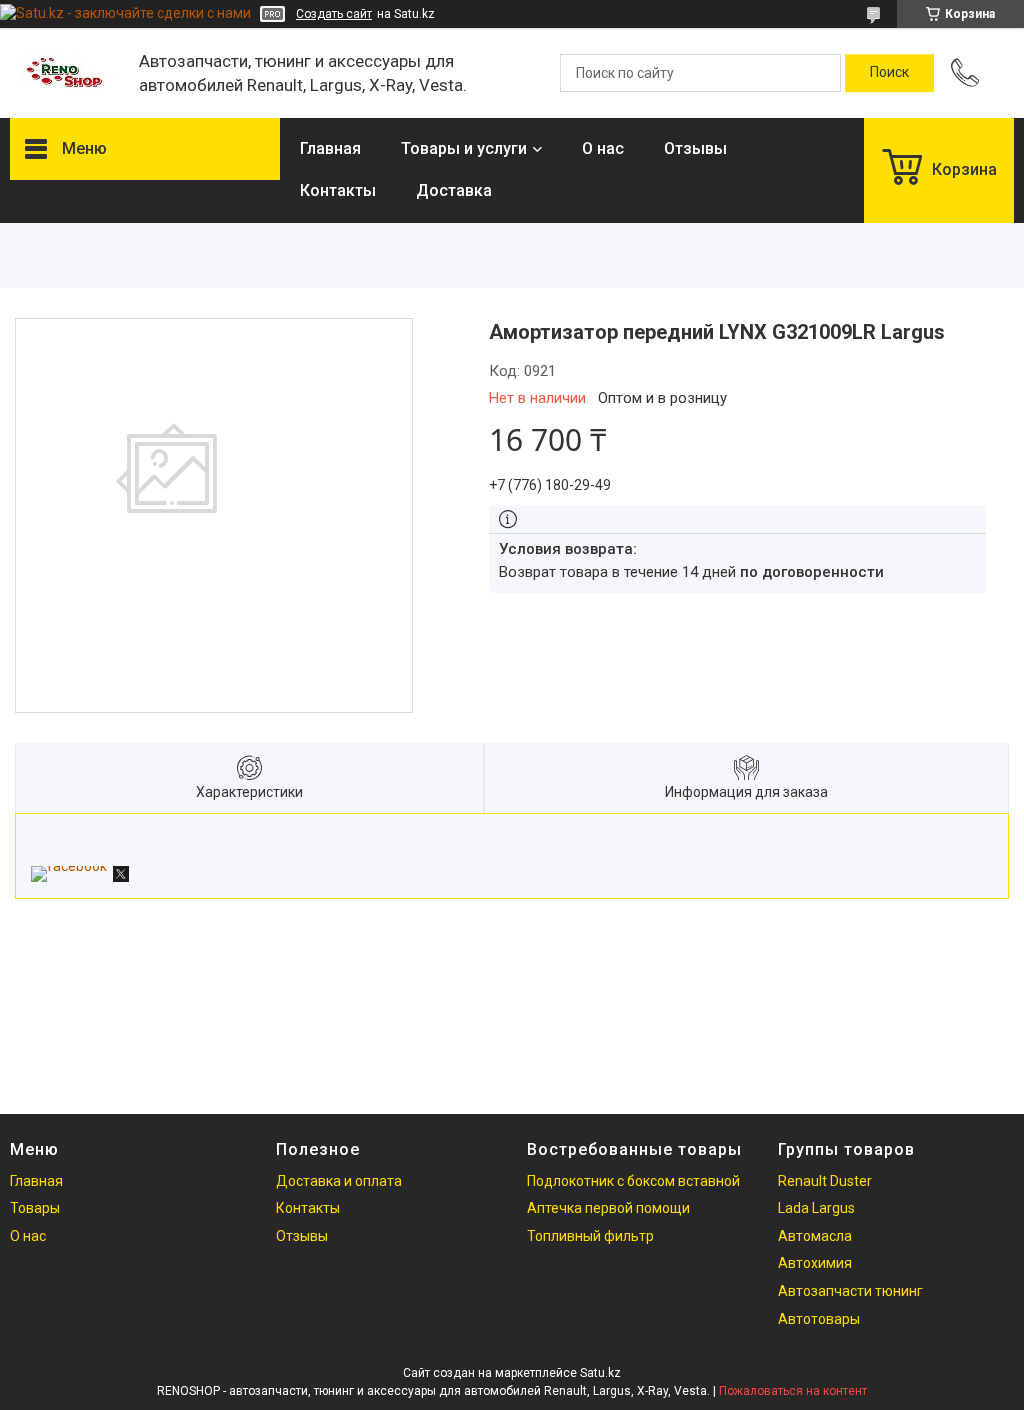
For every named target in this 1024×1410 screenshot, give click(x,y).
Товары (35, 1208)
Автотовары (819, 1319)
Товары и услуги (464, 148)
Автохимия (815, 1263)
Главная (330, 148)
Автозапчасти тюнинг (850, 1291)
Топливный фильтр (590, 1236)
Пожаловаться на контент (793, 1391)
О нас (603, 148)
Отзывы (695, 148)
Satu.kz (600, 1373)
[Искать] (889, 73)
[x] (121, 877)
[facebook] (69, 866)
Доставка (454, 190)
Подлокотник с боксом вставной (633, 1181)
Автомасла (815, 1236)
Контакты (338, 190)
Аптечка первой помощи (608, 1208)
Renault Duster (825, 1181)
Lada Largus (816, 1208)
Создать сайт (334, 14)
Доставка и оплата (339, 1181)
